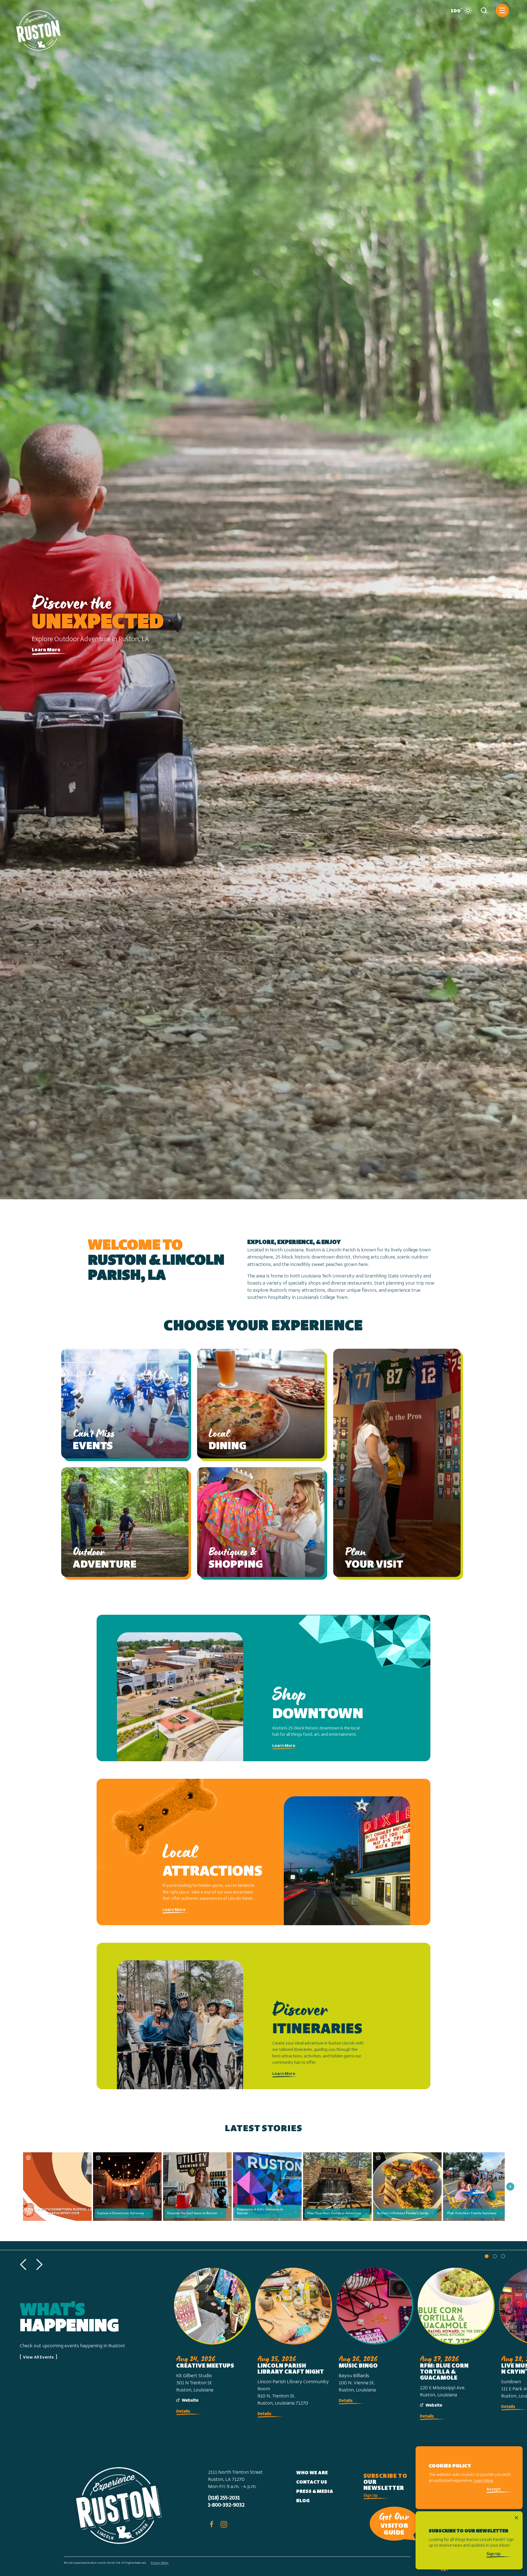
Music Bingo (358, 2366)
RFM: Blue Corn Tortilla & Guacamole (444, 2372)
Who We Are (312, 2473)
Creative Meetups (205, 2366)
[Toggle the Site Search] (484, 10)
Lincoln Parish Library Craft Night (291, 2369)
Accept (494, 2489)
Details (183, 2411)
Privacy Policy (160, 2563)
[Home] (39, 28)
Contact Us (312, 2482)
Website (190, 2400)
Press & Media (315, 2492)
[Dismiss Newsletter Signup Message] (516, 2518)
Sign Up (371, 2496)
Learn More (46, 650)
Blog (303, 2501)
